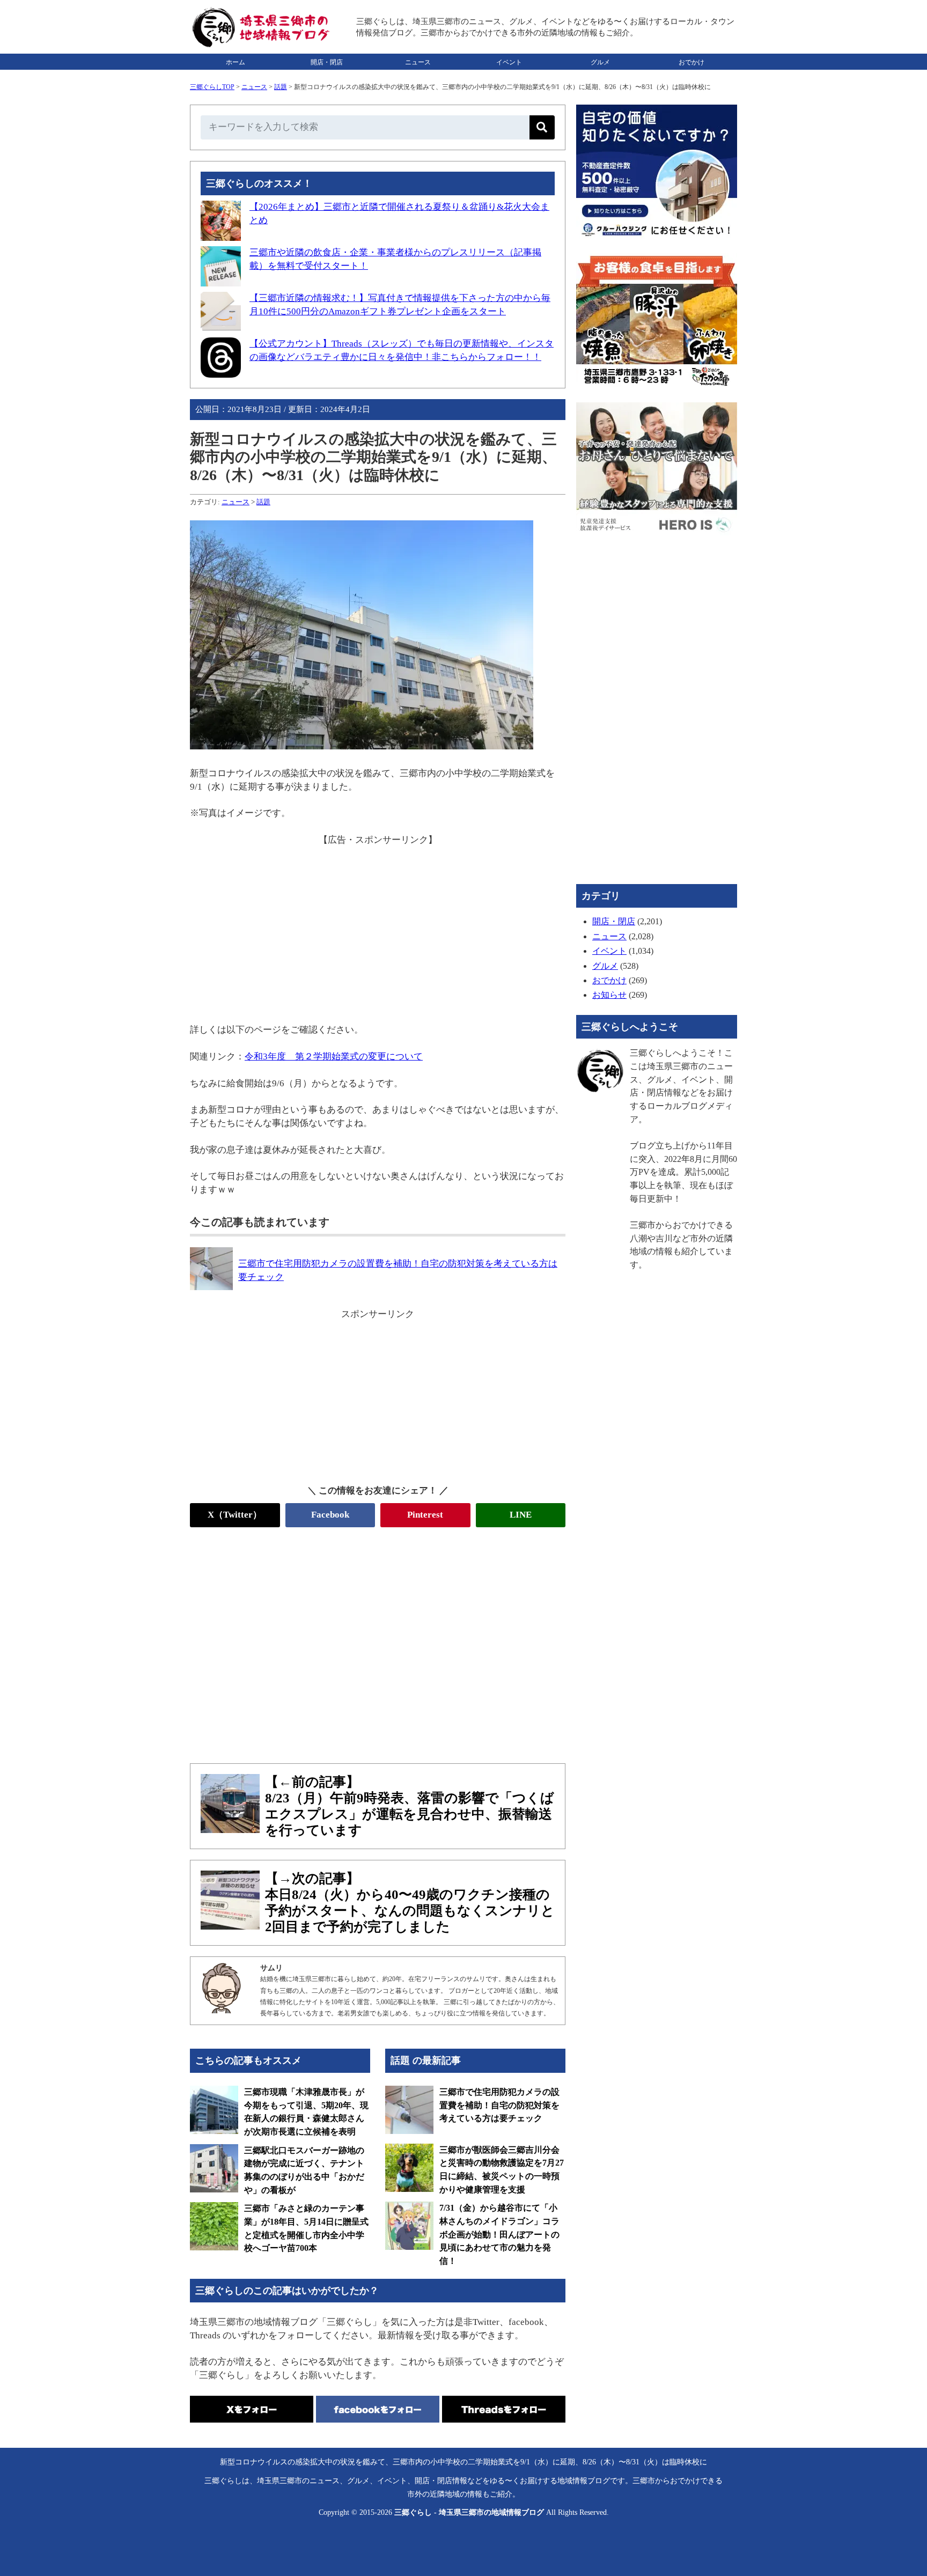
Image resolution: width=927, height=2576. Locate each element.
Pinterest (425, 1515)
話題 (281, 87)
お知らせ (609, 995)
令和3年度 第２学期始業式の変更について (334, 1057)
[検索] (542, 127)
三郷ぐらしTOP (212, 87)
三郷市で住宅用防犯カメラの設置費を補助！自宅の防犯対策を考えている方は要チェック (499, 2105)
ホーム (236, 62)
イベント (509, 62)
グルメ (600, 62)
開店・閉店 (327, 62)
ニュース (418, 62)
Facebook (330, 1515)
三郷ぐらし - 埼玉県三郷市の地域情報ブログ (469, 2512)
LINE (521, 1515)
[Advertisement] (378, 922)
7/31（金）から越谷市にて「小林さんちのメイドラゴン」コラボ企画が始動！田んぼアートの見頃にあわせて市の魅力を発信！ (499, 2234)
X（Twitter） (235, 1515)
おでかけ (691, 62)
